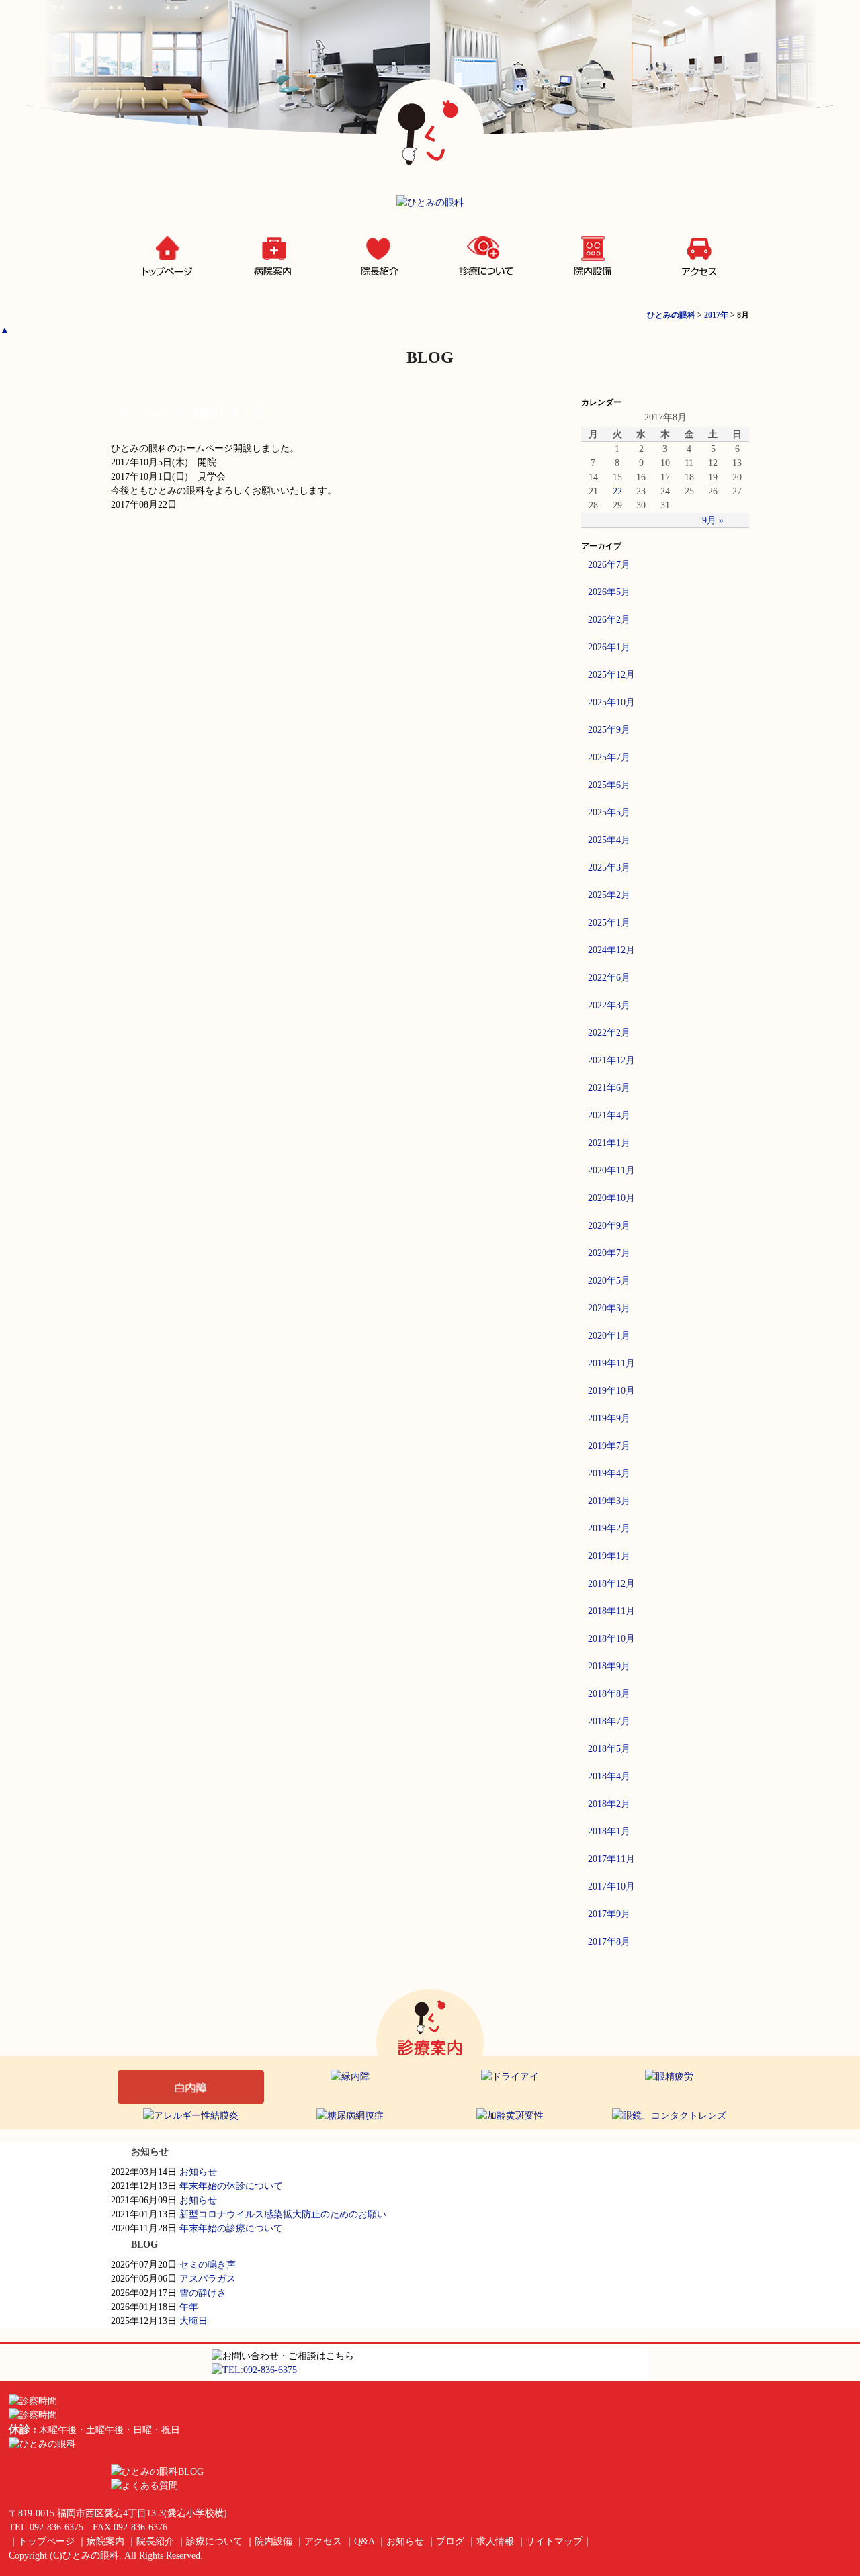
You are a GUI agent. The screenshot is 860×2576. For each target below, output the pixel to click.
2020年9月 (609, 1226)
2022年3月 (609, 1005)
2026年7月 (609, 565)
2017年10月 (611, 1886)
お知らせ (198, 2172)
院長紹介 (378, 258)
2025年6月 (609, 785)
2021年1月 (609, 1143)
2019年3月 (609, 1501)
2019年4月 (609, 1473)
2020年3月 (609, 1308)
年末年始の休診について (231, 2186)
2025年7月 (609, 757)
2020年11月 (611, 1170)
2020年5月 (609, 1281)
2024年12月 (611, 950)
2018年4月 (609, 1776)
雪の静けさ (203, 2293)
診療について (484, 258)
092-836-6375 (56, 2527)
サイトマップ (554, 2541)
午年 (189, 2307)
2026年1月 (609, 647)
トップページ (165, 258)
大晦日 (193, 2321)
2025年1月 (609, 923)
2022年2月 (609, 1033)
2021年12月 (611, 1060)
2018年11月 (611, 1611)
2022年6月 (609, 978)
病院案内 (271, 258)
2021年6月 (609, 1088)
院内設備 (590, 258)
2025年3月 (609, 868)
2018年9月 (609, 1666)
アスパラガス (208, 2279)
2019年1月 (609, 1556)
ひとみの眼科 (91, 2556)
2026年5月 (609, 592)
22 (617, 491)
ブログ (450, 2541)
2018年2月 (609, 1804)
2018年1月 (609, 1831)
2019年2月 (609, 1528)
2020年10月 (611, 1198)
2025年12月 (611, 675)
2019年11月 (611, 1363)
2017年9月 (609, 1914)
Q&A (364, 2541)
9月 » (713, 520)
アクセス (696, 258)
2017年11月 (611, 1859)
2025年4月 (609, 840)
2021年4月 (609, 1115)
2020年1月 (609, 1336)
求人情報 (495, 2541)
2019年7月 (609, 1446)
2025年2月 (609, 895)
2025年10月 (611, 702)
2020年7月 (609, 1253)
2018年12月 (611, 1584)
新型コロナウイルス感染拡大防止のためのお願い (283, 2214)
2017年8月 (609, 1942)
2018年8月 (609, 1694)
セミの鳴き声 (208, 2265)
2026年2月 (609, 620)
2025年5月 (609, 812)
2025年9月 (609, 730)
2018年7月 (609, 1721)
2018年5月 (609, 1749)
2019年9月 (609, 1418)
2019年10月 (611, 1391)
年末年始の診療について (231, 2228)
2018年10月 (611, 1639)
